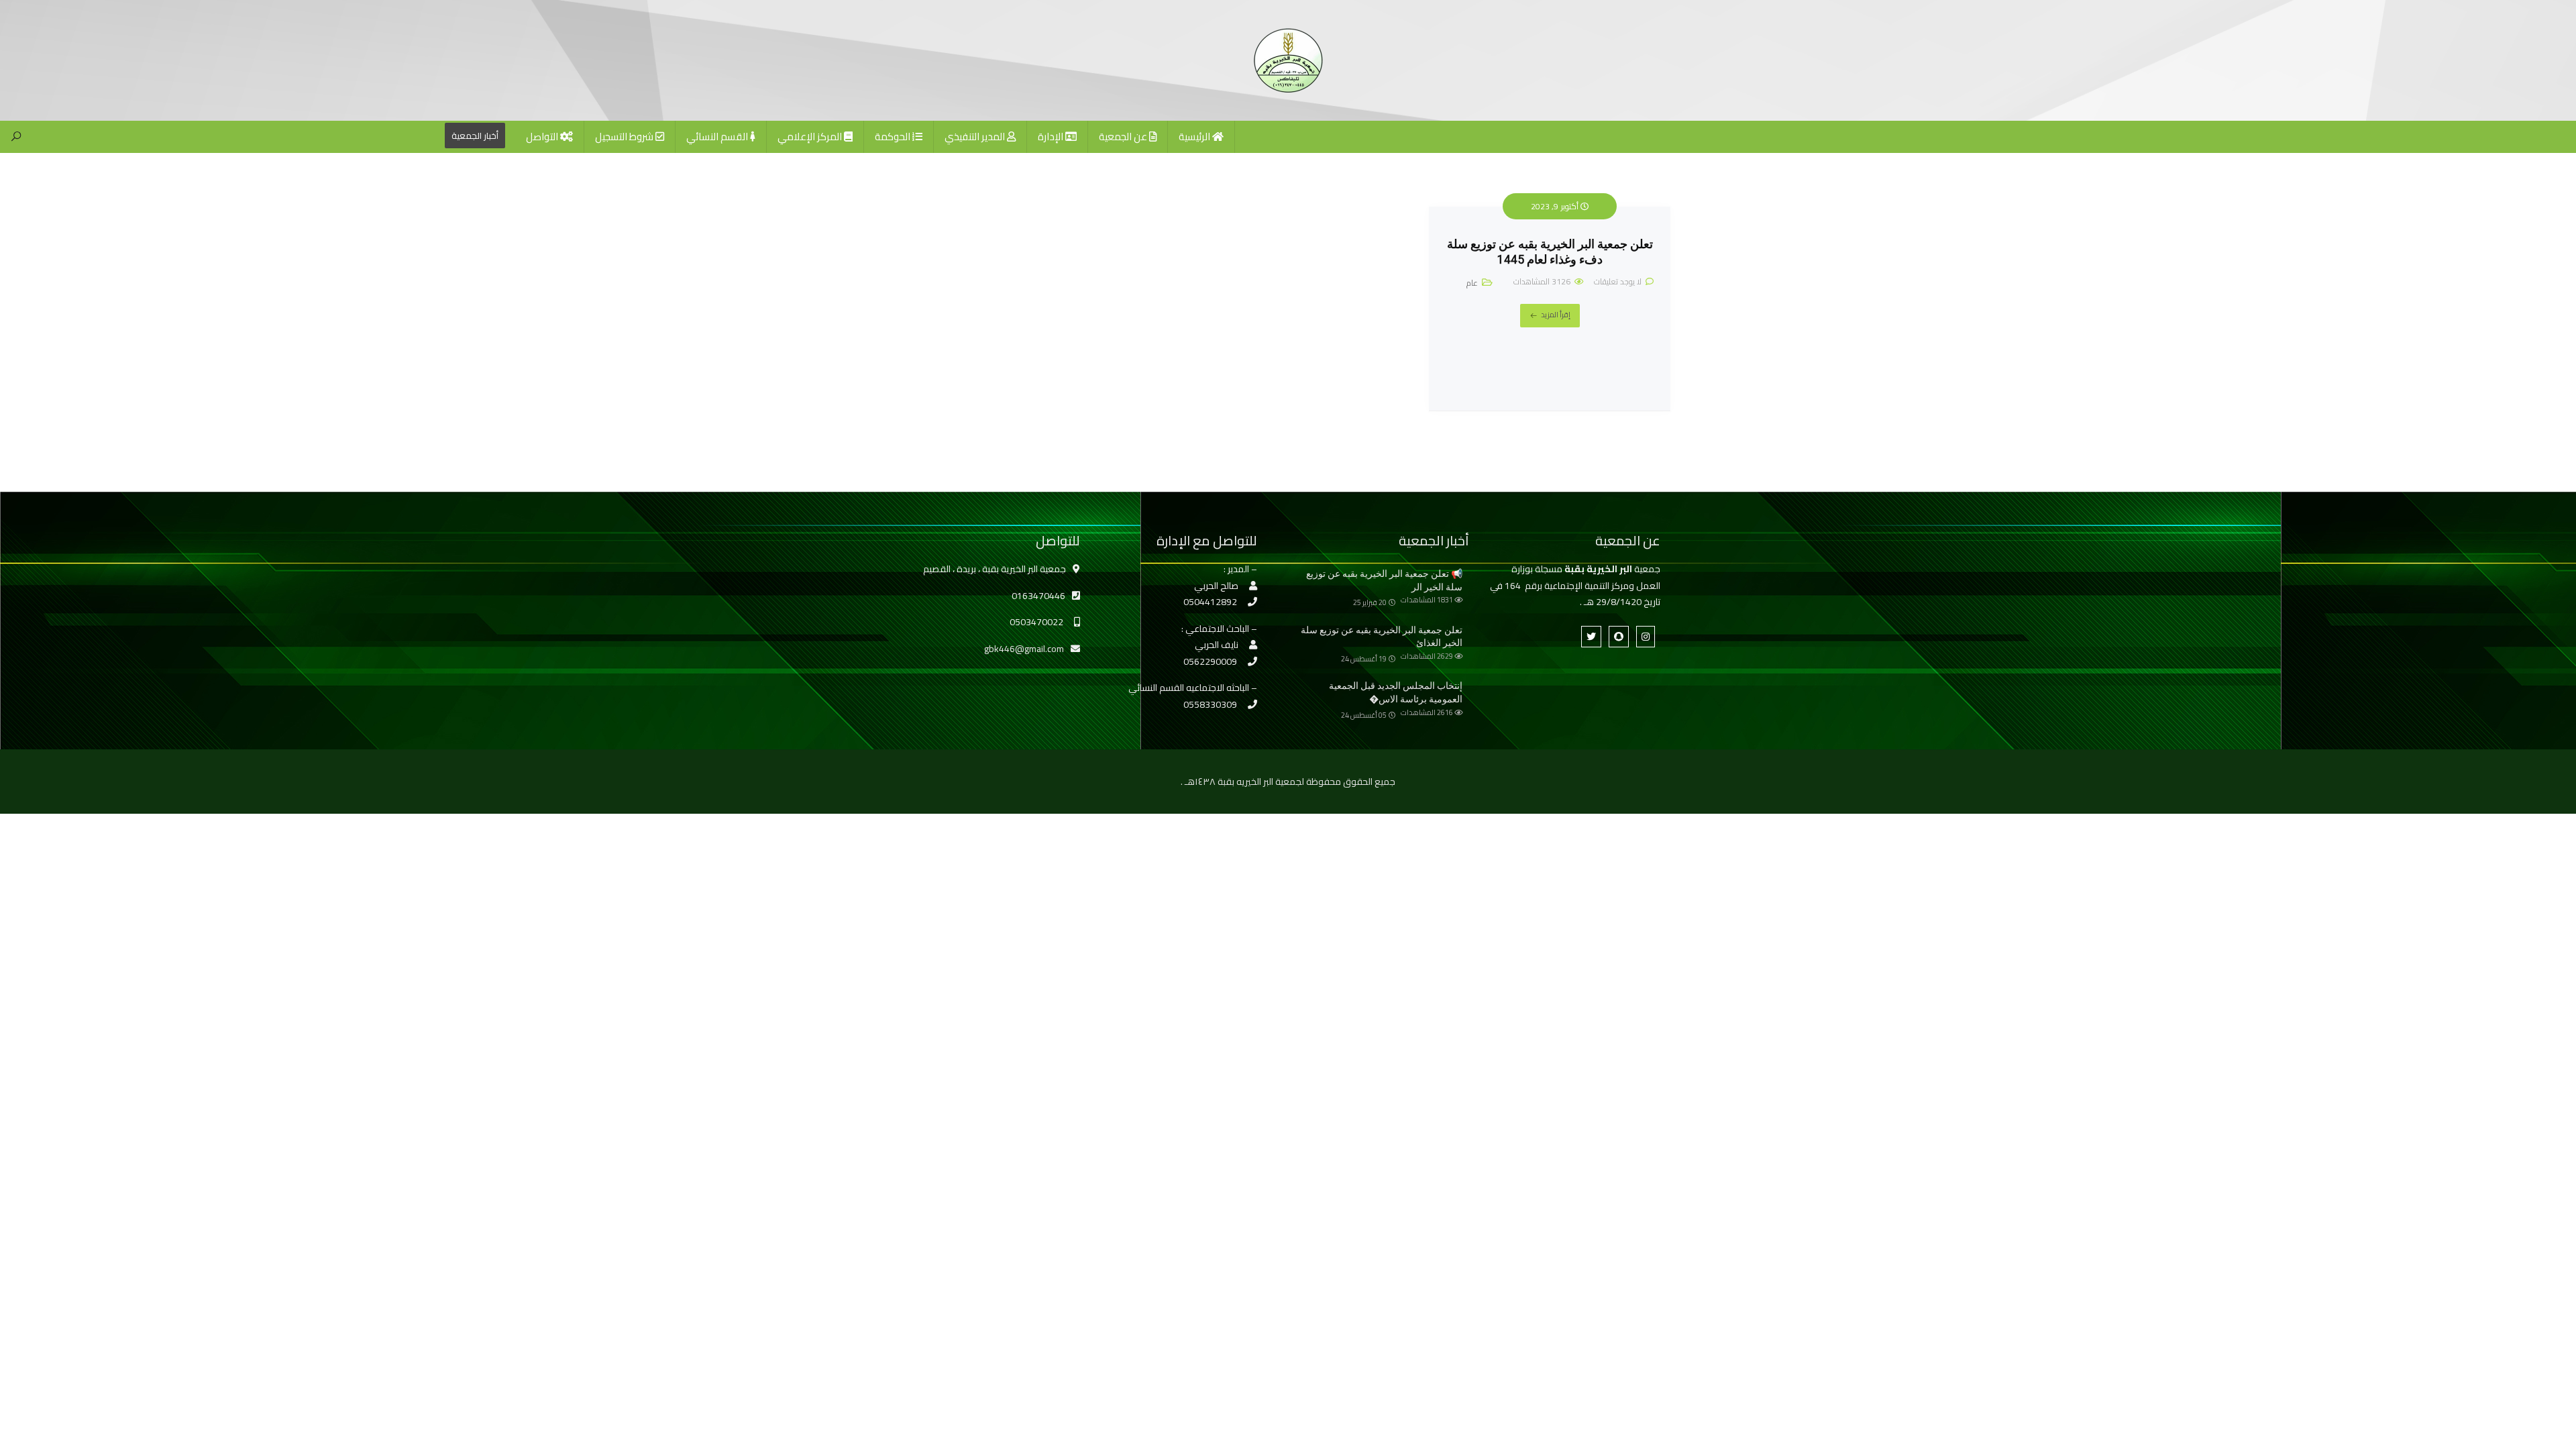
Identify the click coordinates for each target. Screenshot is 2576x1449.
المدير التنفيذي (976, 137)
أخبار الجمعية (475, 136)
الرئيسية (1195, 137)
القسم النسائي (718, 137)
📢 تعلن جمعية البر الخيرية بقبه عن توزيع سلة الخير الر (1384, 580)
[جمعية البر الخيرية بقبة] (1288, 60)
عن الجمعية (1124, 137)
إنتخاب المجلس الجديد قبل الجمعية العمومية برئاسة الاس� (1396, 692)
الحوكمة (894, 137)
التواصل (543, 137)
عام (1472, 283)
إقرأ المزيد (1556, 315)
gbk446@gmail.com (1024, 649)
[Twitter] (1591, 637)
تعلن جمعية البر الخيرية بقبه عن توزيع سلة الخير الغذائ (1382, 637)
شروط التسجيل (625, 137)
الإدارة (1052, 137)
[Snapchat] (1619, 637)
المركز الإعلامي (811, 137)
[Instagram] (1646, 637)
